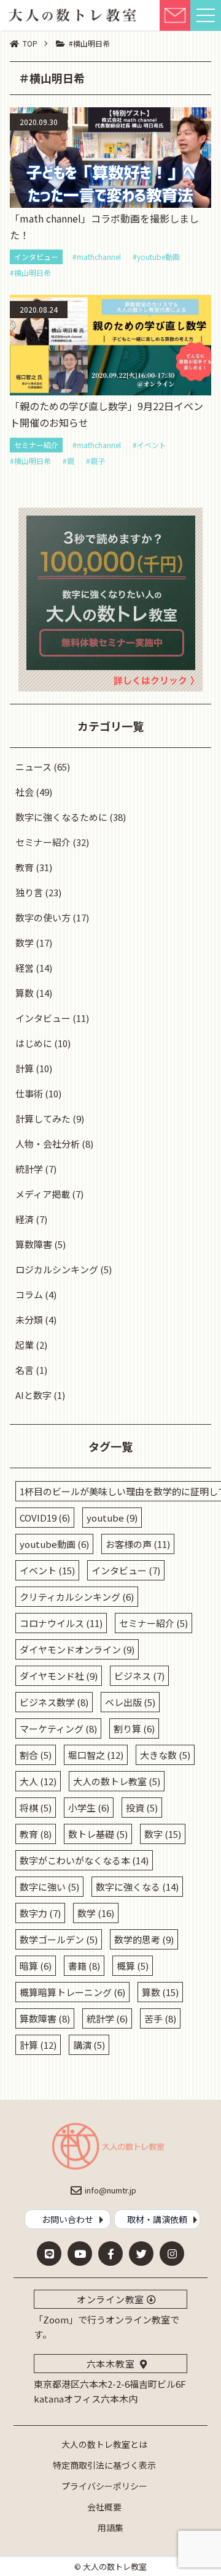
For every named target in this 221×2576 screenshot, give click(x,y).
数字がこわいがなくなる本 (84, 1860)
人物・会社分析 (48, 1144)
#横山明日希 (30, 273)
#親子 (95, 461)
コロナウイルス (61, 1623)
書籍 (84, 1966)
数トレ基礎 (98, 1834)
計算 (25, 1068)
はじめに (34, 1043)
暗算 (36, 1966)
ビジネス (139, 1676)
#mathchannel (97, 257)
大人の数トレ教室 (117, 1781)
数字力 (40, 1913)
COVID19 (45, 1518)
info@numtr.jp (110, 2190)
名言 (25, 1370)
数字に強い (49, 1887)
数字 (163, 1834)
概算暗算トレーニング (72, 1992)
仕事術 (29, 1093)
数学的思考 (144, 1939)
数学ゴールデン (59, 1939)
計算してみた (43, 1118)
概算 (133, 1966)
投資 (142, 1808)
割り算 (134, 1728)
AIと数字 (33, 1395)
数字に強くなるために (61, 817)
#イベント (149, 445)
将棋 (36, 1808)
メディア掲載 (43, 1194)
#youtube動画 (156, 257)
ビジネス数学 (54, 1702)
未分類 (29, 1320)
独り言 (29, 892)
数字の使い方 (43, 917)
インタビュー (36, 257)
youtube (112, 1518)
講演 (89, 2045)
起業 (25, 1345)
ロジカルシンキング (57, 1269)
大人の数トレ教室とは (104, 2444)
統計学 (29, 1169)
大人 (38, 1781)
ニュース (33, 767)
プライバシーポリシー (104, 2486)
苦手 (160, 2018)
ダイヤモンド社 (59, 1676)
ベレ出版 (130, 1702)
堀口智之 (96, 1755)
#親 (68, 461)
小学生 (89, 1808)
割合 (36, 1755)
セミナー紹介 (36, 445)
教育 (25, 867)
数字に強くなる (137, 1887)
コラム (29, 1294)
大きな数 (165, 1755)
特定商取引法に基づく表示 (104, 2465)
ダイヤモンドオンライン (77, 1649)
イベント (47, 1570)
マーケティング (58, 1728)
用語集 (110, 2528)
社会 (25, 792)
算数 (25, 993)
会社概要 (104, 2507)
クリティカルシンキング (77, 1597)
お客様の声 (138, 1544)
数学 (25, 943)
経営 (25, 968)
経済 (25, 1219)
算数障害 (34, 1244)
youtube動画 (54, 1544)
